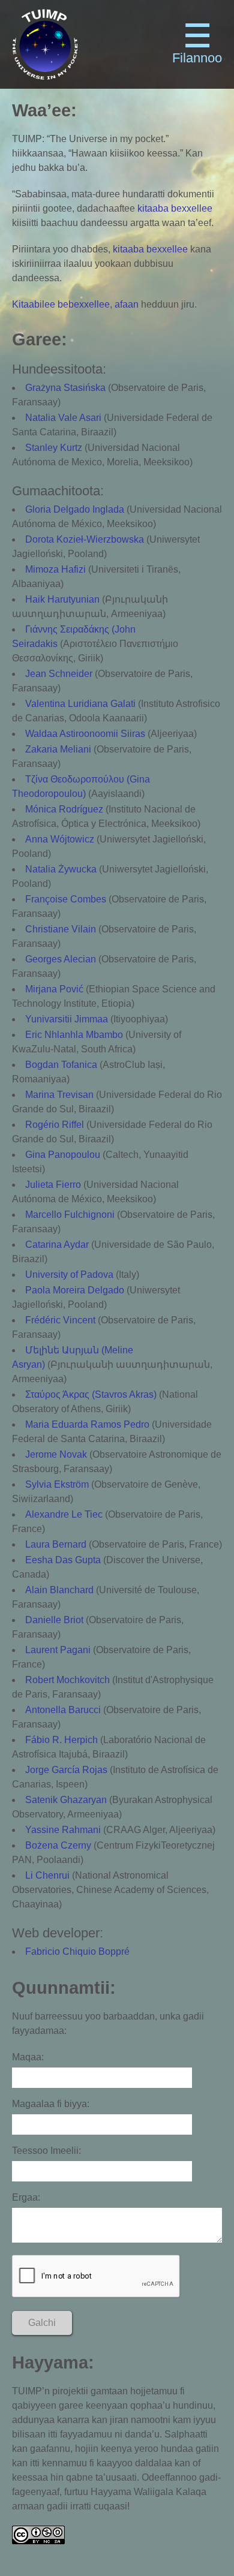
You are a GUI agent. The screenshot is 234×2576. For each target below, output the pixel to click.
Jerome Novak (56, 1454)
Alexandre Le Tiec (64, 1514)
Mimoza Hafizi (55, 569)
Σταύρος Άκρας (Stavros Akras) (91, 1394)
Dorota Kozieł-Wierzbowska (85, 539)
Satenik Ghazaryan (66, 1800)
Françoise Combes (66, 899)
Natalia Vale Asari (63, 418)
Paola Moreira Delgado (75, 1290)
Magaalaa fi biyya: (51, 2104)
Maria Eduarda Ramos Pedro (87, 1424)
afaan (127, 304)
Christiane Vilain (61, 929)
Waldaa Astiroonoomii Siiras (85, 734)
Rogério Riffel (55, 1125)
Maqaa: (28, 2057)
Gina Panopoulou (63, 1155)
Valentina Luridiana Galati (80, 704)
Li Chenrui (47, 1875)
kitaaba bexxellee (175, 208)
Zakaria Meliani (58, 749)
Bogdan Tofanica (61, 1065)
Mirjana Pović (54, 989)
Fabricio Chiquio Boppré (77, 1951)
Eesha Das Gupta (63, 1560)
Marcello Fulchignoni (70, 1215)
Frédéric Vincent (60, 1320)
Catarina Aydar (57, 1245)
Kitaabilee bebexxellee (61, 304)
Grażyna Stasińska (65, 388)
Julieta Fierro (53, 1185)
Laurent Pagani (58, 1650)
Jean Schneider (59, 674)
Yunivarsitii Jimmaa (67, 1019)
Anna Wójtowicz (60, 839)
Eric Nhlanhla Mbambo (74, 1035)
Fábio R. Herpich (61, 1740)
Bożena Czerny (58, 1845)
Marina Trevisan (59, 1095)
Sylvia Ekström (57, 1484)
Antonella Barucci (63, 1710)
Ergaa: (26, 2197)
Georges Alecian (61, 959)
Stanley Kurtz (54, 448)
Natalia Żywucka (61, 869)
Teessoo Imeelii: (46, 2151)
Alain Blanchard (59, 1590)
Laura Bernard (56, 1544)
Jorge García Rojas (66, 1770)
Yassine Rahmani (63, 1830)
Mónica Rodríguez (64, 809)
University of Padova (69, 1275)
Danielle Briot (54, 1620)
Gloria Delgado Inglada (75, 509)
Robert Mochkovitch (67, 1680)
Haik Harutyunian (62, 599)
